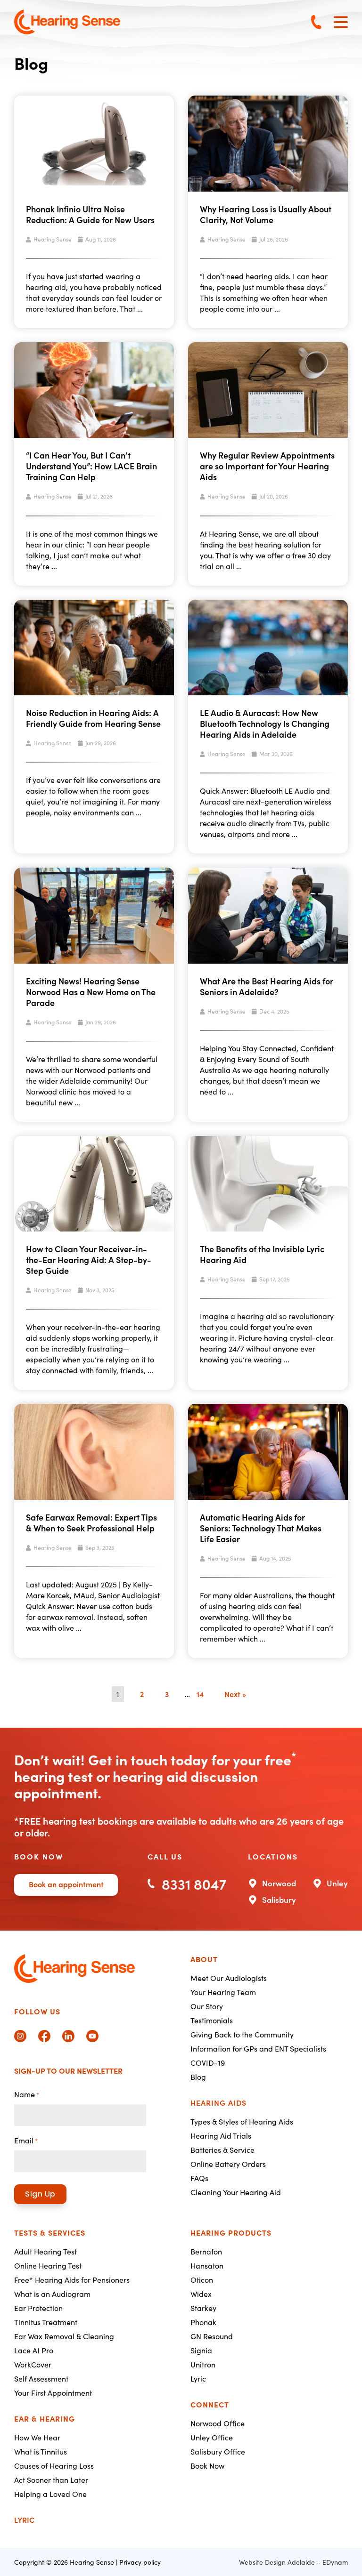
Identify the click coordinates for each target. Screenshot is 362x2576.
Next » (235, 1694)
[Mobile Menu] (341, 22)
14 (200, 1694)
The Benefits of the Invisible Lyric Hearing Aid (262, 1254)
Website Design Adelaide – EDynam (293, 2562)
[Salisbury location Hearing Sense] (272, 1899)
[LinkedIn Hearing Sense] (68, 2036)
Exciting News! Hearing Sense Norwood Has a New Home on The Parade (91, 992)
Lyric (24, 2520)
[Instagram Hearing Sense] (20, 2036)
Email (26, 2140)
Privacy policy (140, 2562)
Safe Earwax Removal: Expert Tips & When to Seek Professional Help (91, 1522)
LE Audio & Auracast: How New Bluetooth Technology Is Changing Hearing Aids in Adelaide (265, 723)
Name (27, 2094)
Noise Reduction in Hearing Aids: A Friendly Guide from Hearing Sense (93, 718)
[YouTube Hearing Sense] (92, 2036)
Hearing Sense (53, 239)
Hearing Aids (218, 2102)
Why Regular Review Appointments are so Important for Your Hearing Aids (267, 466)
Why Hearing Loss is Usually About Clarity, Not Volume (266, 214)
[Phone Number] (316, 22)
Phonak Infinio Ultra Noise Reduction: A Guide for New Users (90, 214)
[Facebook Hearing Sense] (44, 2036)
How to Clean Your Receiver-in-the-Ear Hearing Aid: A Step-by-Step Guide (89, 1260)
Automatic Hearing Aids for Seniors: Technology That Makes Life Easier (261, 1528)
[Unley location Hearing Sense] (330, 1882)
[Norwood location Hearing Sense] (272, 1882)
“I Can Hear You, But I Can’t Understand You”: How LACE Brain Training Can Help (91, 466)
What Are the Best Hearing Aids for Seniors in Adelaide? (267, 986)
